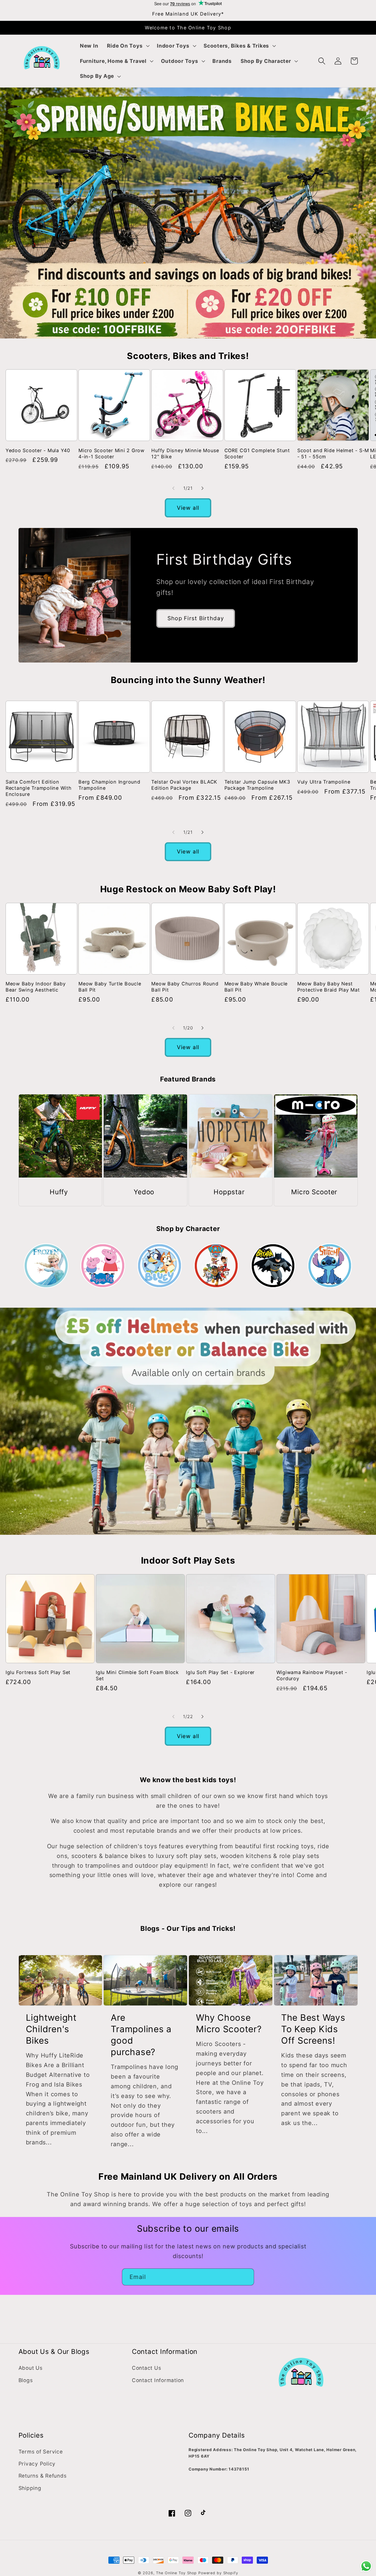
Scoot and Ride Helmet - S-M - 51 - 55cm (333, 453)
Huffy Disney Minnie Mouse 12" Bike (185, 453)
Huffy (59, 1192)
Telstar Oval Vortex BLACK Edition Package (184, 785)
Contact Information (158, 2380)
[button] (127, 46)
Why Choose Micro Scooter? (229, 2023)
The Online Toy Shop (176, 2573)
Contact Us (147, 2368)
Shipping (30, 2488)
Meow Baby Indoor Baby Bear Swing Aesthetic (36, 987)
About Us (31, 2368)
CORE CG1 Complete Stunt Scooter (257, 453)
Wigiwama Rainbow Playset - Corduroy (312, 1675)
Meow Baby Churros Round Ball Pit (185, 987)
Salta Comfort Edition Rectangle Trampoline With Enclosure (39, 788)
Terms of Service (41, 2452)
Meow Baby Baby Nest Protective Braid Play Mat (329, 987)
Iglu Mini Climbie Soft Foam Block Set (137, 1675)
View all (188, 508)
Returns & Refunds (43, 2476)
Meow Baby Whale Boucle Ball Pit (256, 987)
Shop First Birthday (196, 618)
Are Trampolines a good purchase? (141, 2035)
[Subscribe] (246, 2277)
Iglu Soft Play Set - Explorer (220, 1672)
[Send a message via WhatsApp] (366, 2566)
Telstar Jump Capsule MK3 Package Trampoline (257, 785)
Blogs (26, 2380)
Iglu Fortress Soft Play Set (38, 1672)
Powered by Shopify (218, 2573)
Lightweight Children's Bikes (51, 2029)
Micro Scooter (314, 1192)
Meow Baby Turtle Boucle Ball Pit (110, 987)
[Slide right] (203, 488)
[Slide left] (174, 488)
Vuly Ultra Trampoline (324, 782)
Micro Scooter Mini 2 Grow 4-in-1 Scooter (111, 453)
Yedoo (144, 1192)
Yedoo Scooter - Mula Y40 (38, 450)
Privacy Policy (37, 2464)
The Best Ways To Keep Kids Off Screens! (313, 2029)
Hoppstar (229, 1192)
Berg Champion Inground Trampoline (109, 785)
